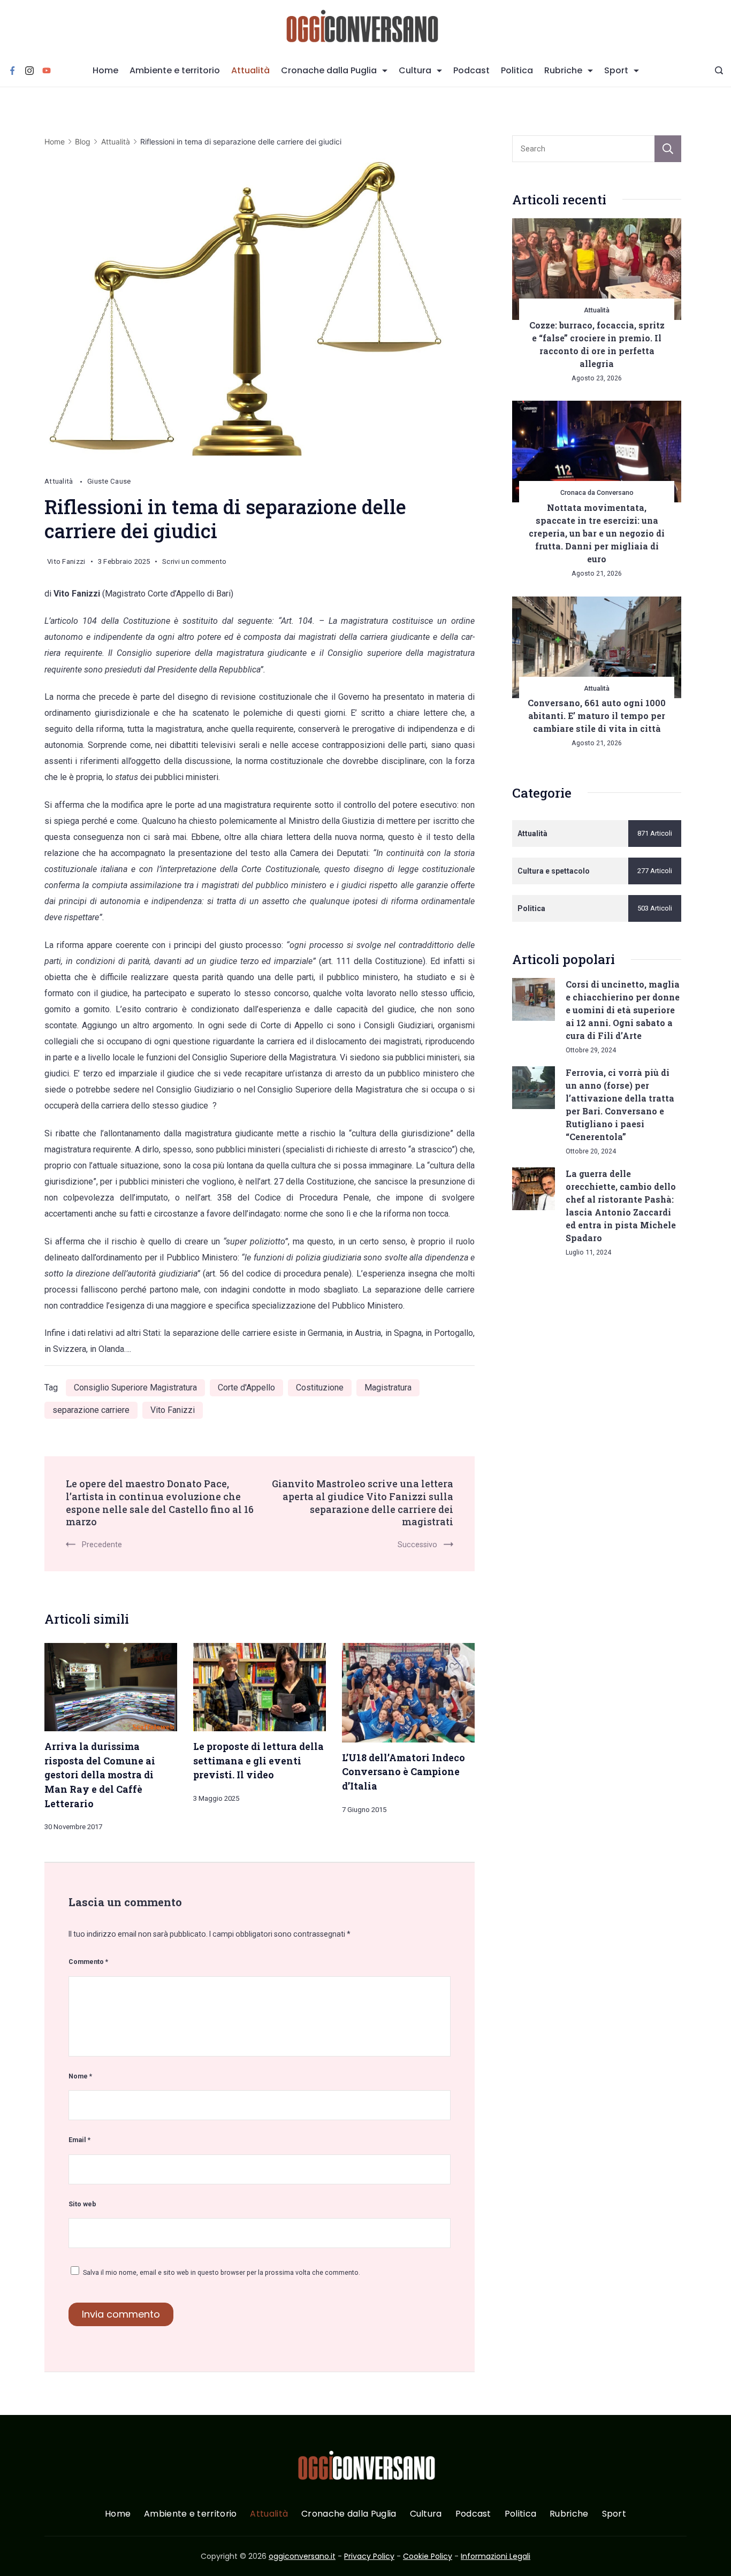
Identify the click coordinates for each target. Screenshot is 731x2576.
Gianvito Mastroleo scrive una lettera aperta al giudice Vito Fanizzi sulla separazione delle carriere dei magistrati (363, 1503)
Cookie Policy (428, 2556)
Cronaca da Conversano (597, 492)
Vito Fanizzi (173, 1410)
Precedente (102, 1545)
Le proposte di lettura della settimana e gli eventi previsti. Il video (258, 1760)
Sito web (82, 2204)
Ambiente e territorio (175, 70)
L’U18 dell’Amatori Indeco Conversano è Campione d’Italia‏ (403, 1772)
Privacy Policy (369, 2556)
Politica (517, 70)
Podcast (471, 70)
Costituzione (320, 1388)
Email (79, 2140)
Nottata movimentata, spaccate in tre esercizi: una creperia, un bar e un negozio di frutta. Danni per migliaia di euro (597, 533)
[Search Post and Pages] (719, 70)
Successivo (417, 1545)
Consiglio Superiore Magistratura (135, 1388)
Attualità (250, 70)
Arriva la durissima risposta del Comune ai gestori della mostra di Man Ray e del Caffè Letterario (100, 1775)
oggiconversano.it (302, 2556)
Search (668, 149)
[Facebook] (12, 71)
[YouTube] (47, 71)
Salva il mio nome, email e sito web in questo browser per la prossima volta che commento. (222, 2272)
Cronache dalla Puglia (329, 70)
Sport (616, 70)
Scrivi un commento (194, 563)
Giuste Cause (109, 481)
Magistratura (388, 1388)
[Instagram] (29, 71)
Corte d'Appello (246, 1388)
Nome (80, 2076)
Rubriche (563, 70)
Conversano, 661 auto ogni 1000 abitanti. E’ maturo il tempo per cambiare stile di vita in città (597, 716)
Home (105, 70)
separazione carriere (91, 1410)
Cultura (415, 70)
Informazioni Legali (496, 2556)
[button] (21, 2554)
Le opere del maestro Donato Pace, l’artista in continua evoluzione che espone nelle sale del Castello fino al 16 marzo (160, 1503)
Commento (88, 1962)
